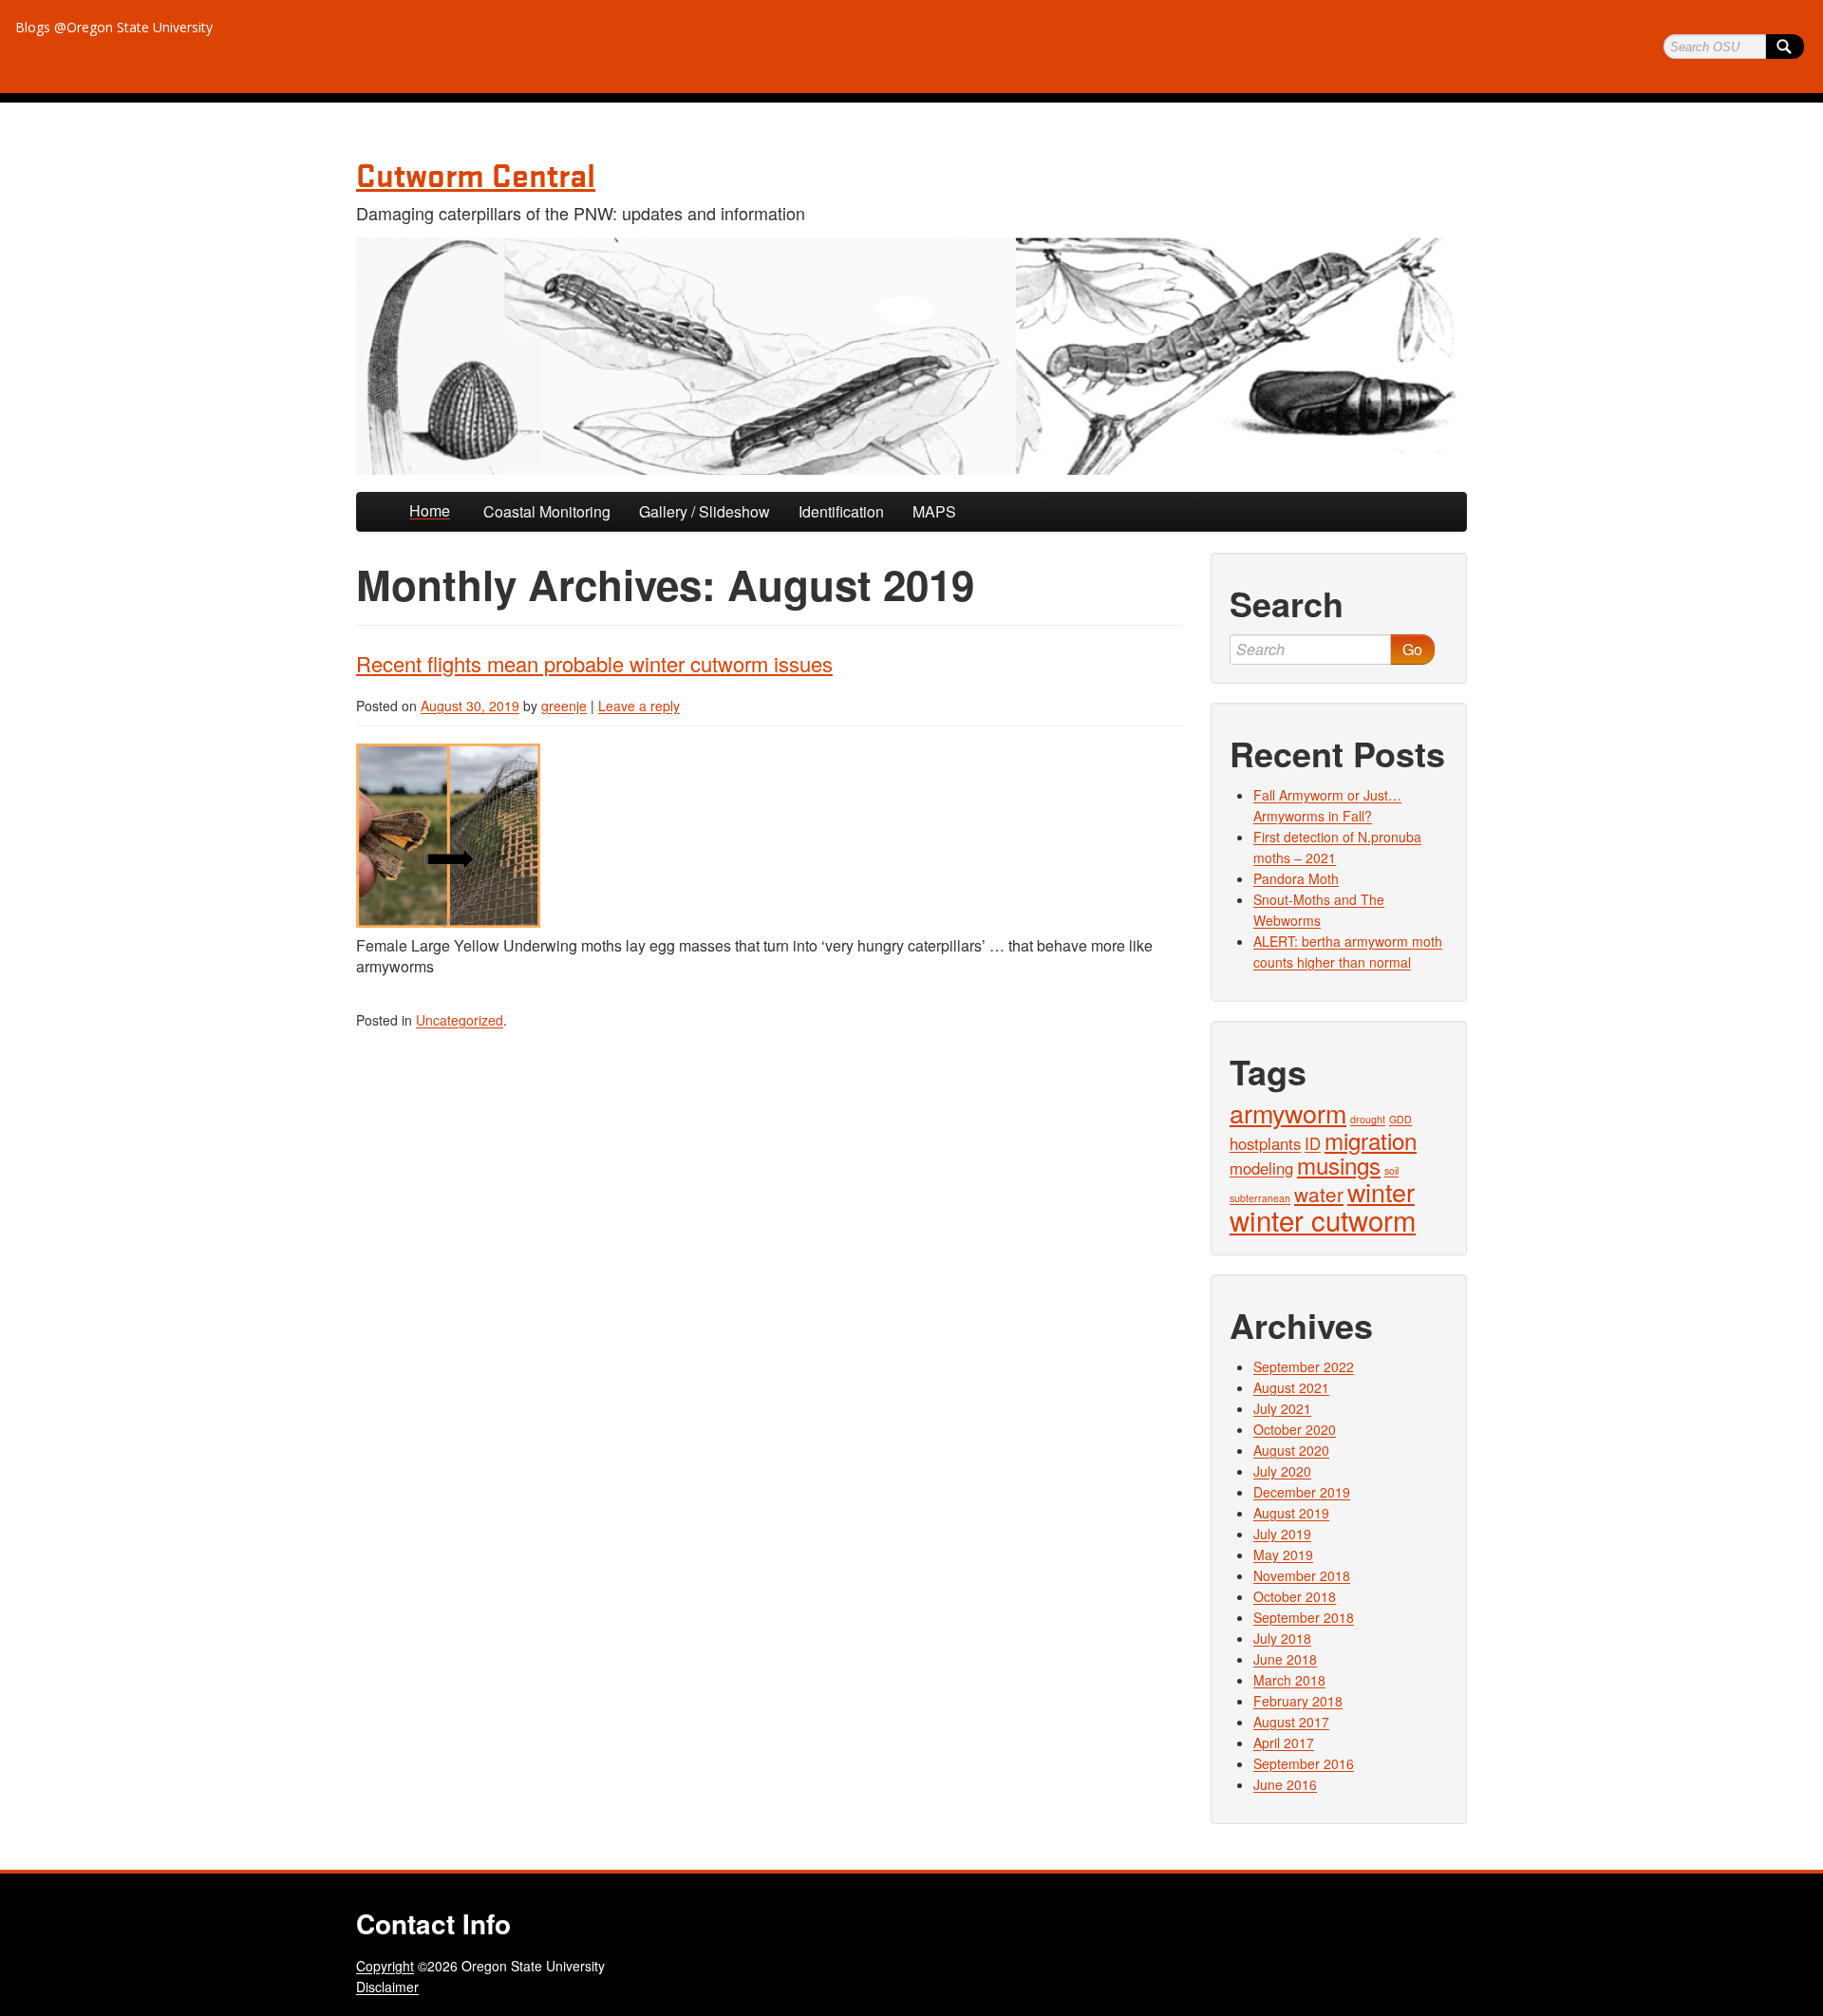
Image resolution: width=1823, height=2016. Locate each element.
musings (1339, 1165)
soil (1391, 1170)
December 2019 (1302, 1492)
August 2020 (1291, 1450)
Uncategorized (460, 1020)
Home (430, 510)
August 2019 (1291, 1513)
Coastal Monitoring (547, 511)
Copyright (385, 1966)
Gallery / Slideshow (705, 511)
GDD (1400, 1119)
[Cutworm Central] (911, 356)
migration (1371, 1140)
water (1319, 1194)
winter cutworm (1323, 1219)
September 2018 (1304, 1617)
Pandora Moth (1296, 878)
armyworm (1288, 1112)
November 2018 (1302, 1575)
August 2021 (1291, 1387)
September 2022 (1304, 1366)
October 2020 (1295, 1429)
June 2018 (1285, 1659)
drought (1368, 1119)
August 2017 (1291, 1722)
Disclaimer (387, 1987)
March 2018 (1289, 1680)
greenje (564, 706)
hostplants (1265, 1143)
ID (1313, 1143)
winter (1381, 1191)
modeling (1261, 1168)
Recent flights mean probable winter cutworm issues (594, 663)
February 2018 (1298, 1701)
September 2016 (1304, 1763)
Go (1412, 649)
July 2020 (1282, 1471)
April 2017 (1284, 1743)
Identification (841, 511)
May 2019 (1283, 1554)
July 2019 (1282, 1534)
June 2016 (1285, 1784)
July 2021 (1282, 1408)
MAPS (934, 511)
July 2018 (1282, 1638)
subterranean (1260, 1198)
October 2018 (1295, 1596)
